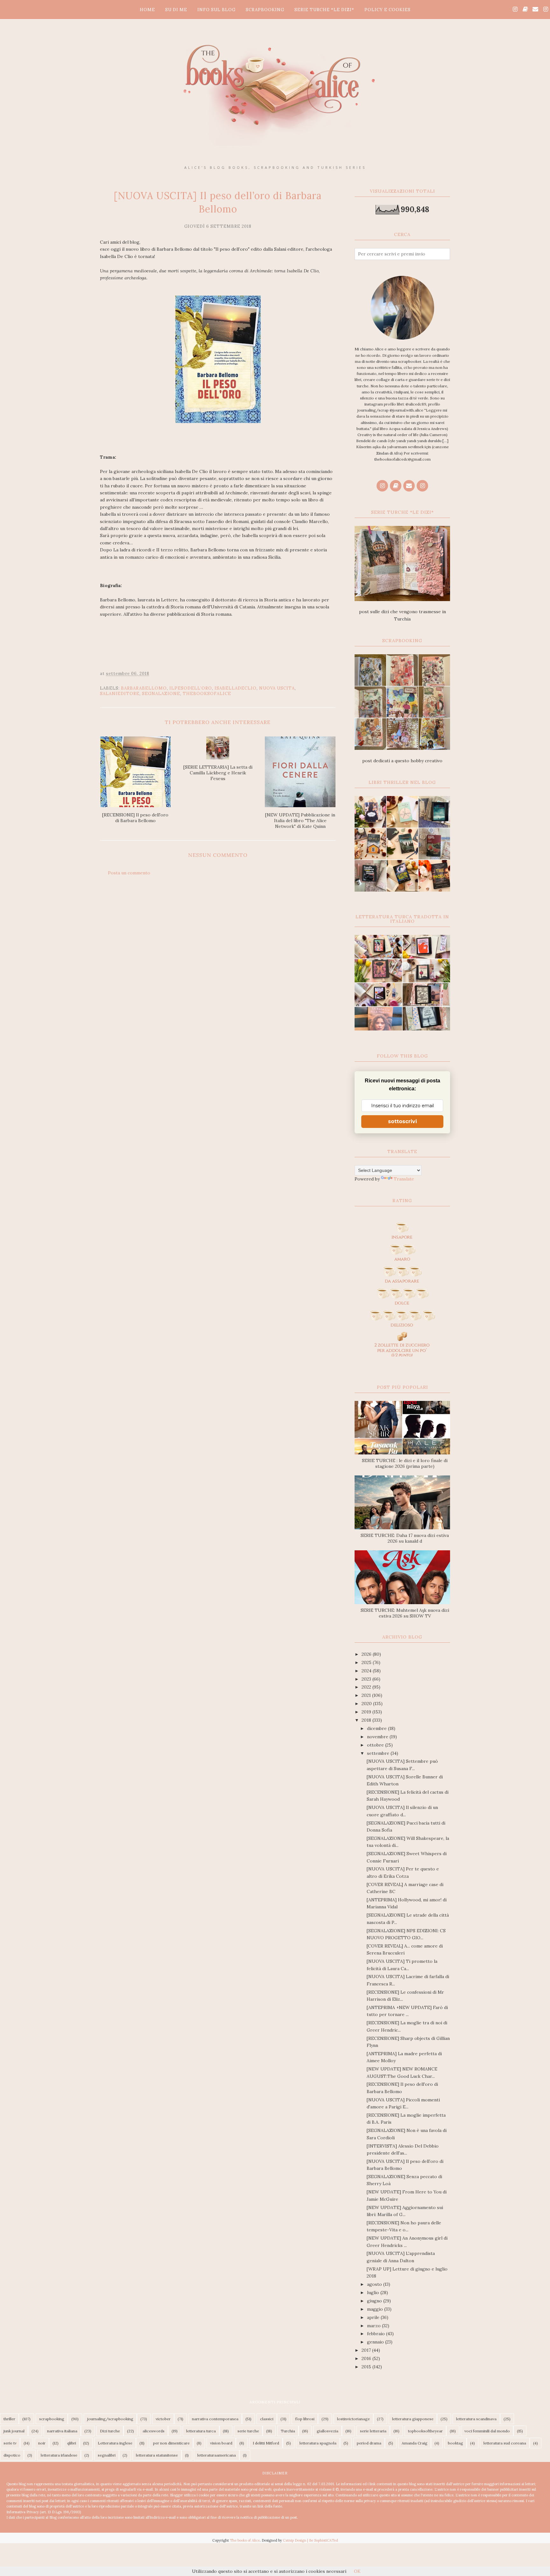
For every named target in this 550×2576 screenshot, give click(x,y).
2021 (367, 1695)
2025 (367, 1662)
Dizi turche (110, 2431)
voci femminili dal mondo (487, 2431)
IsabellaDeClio (236, 688)
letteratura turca (201, 2431)
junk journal (14, 2431)
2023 (367, 1679)
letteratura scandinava (476, 2419)
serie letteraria (373, 2431)
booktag (455, 2443)
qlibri (72, 2443)
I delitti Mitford (266, 2443)
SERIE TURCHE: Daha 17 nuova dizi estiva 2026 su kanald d (405, 1538)
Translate (404, 1179)
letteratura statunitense (157, 2455)
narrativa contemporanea (215, 2419)
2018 (367, 1720)
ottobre (376, 1745)
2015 (367, 2367)
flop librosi (305, 2419)
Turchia (288, 2431)
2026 (367, 1654)
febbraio (377, 2334)
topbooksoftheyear (425, 2431)
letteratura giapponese (413, 2419)
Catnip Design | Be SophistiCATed (310, 2540)
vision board (221, 2443)
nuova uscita (277, 688)
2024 (367, 1671)
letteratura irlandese (59, 2455)
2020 (367, 1704)
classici (267, 2419)
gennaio (376, 2342)
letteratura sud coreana (505, 2443)
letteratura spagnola (318, 2443)
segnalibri (107, 2455)
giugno (375, 2301)
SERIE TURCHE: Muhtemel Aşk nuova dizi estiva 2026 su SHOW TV (405, 1613)
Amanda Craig (415, 2443)
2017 (367, 2350)
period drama (369, 2443)
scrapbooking (52, 2419)
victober (163, 2419)
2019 (367, 1712)
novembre (378, 1737)
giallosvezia (328, 2431)
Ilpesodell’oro (191, 688)
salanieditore (120, 694)
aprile (374, 2317)
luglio (374, 2293)
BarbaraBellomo (144, 688)
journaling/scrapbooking (110, 2419)
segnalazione (161, 694)
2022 (367, 1687)
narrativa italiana (62, 2431)
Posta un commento (129, 873)
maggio (376, 2309)
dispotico (12, 2455)
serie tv (10, 2443)
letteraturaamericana (217, 2455)
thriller (9, 2419)
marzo (374, 2326)
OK (357, 2571)
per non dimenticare (171, 2443)
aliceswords (154, 2431)
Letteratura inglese (115, 2443)
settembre (379, 1753)
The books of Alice (245, 2540)
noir (42, 2443)
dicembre (377, 1728)
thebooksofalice (207, 694)
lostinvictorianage (353, 2419)
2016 (367, 2358)
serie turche (248, 2431)
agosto (375, 2284)
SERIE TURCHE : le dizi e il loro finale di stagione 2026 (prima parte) (405, 1463)
